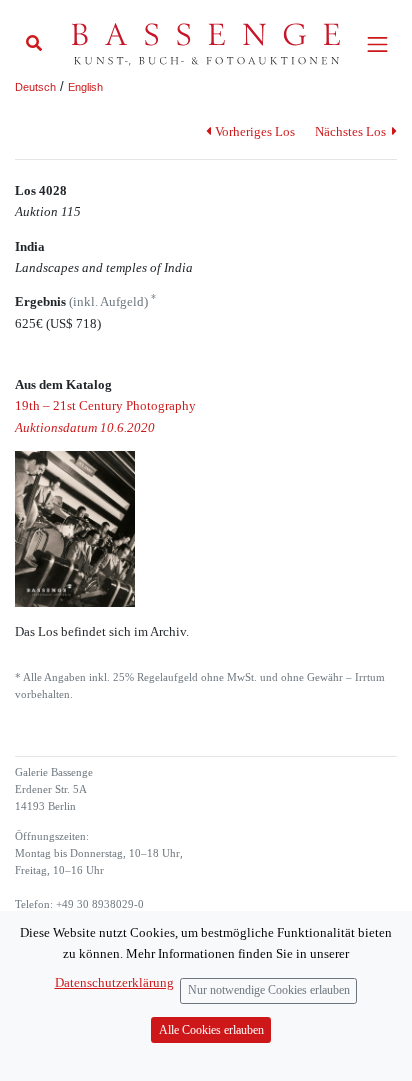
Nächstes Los (352, 131)
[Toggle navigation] (377, 44)
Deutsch (35, 87)
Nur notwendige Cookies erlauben (269, 990)
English (85, 87)
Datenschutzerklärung (114, 982)
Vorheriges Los (254, 131)
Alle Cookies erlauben (211, 1030)
